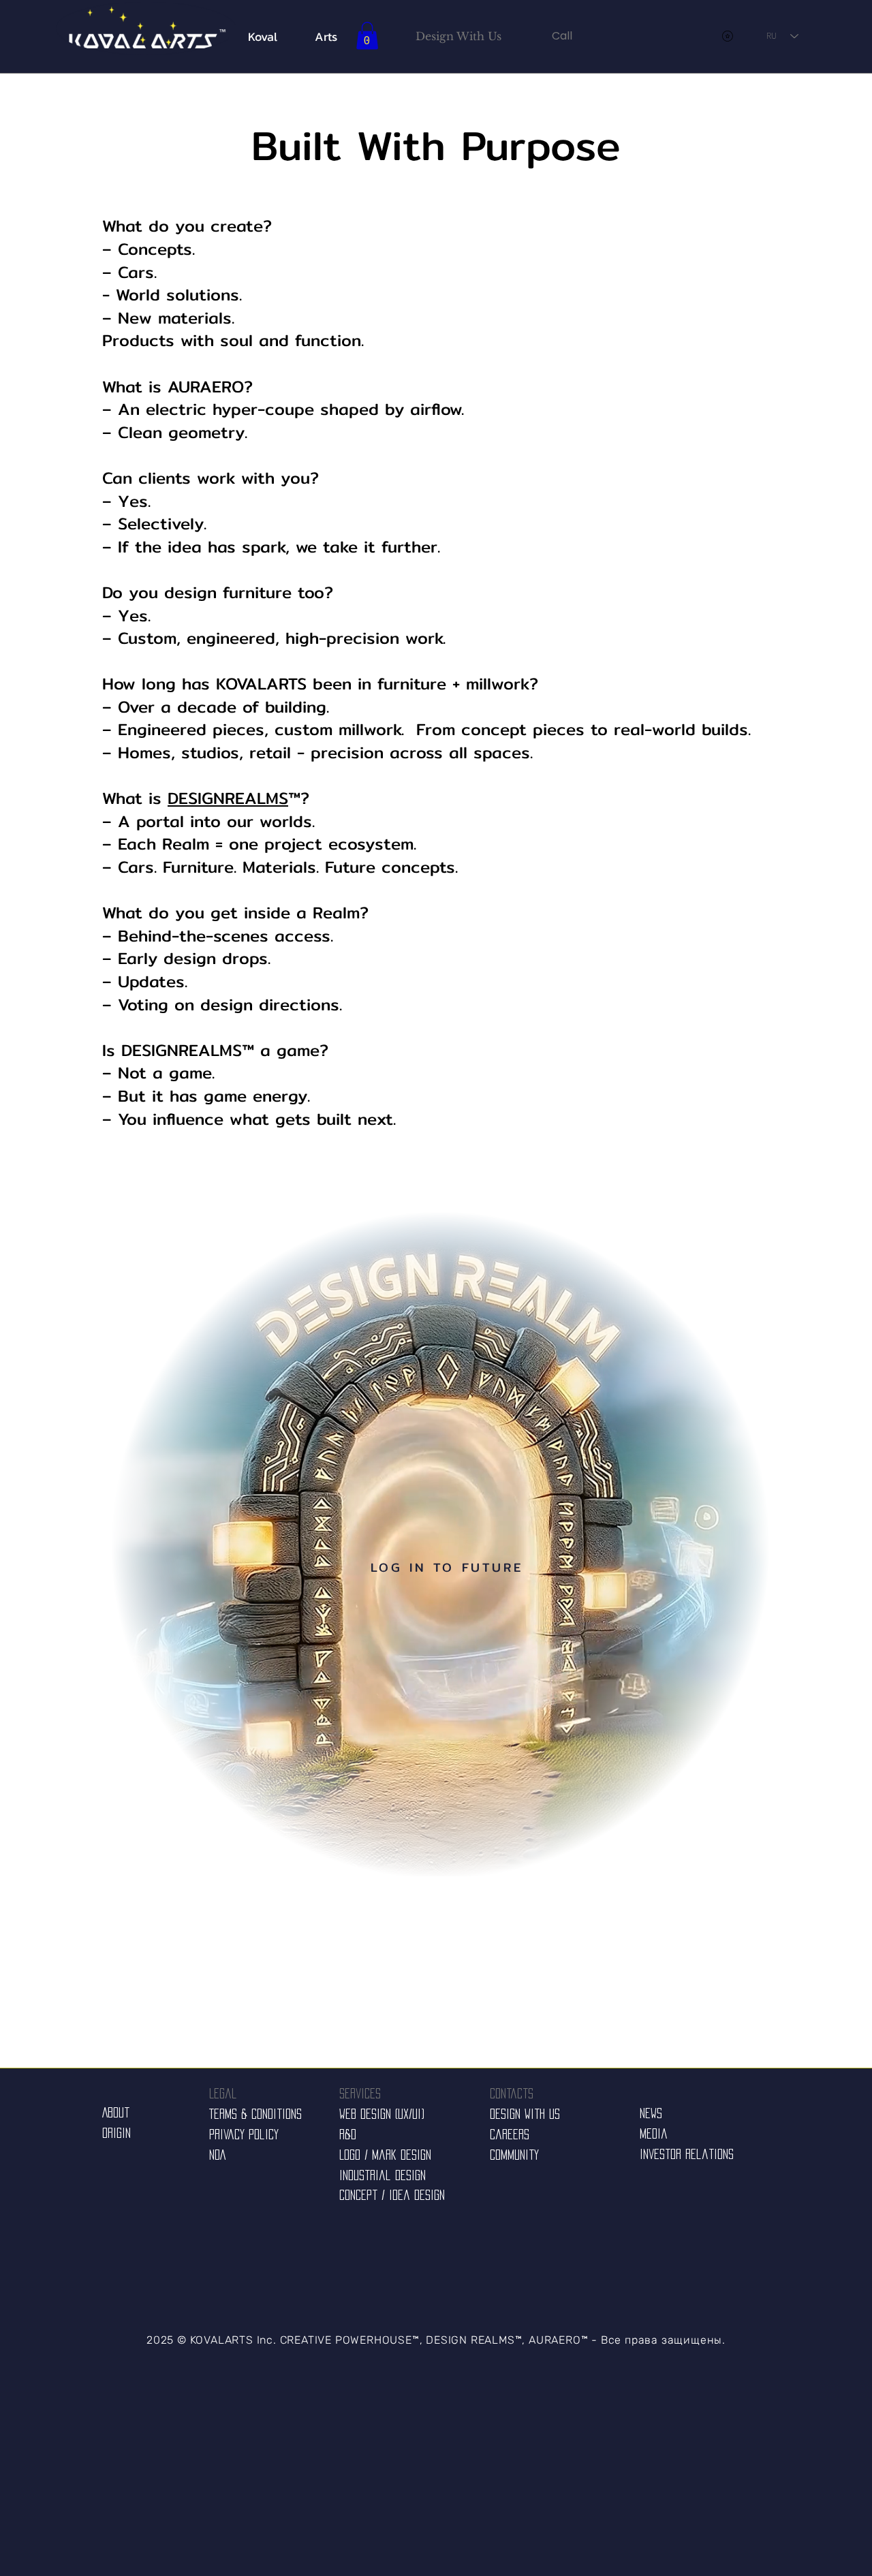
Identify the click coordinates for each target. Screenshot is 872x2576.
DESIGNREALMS (228, 798)
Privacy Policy (244, 2135)
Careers (510, 2135)
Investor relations (687, 2154)
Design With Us (525, 2114)
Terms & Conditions (255, 2114)
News (651, 2113)
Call (562, 36)
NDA (217, 2155)
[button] (367, 36)
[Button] (146, 28)
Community (514, 2155)
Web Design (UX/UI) (382, 2114)
